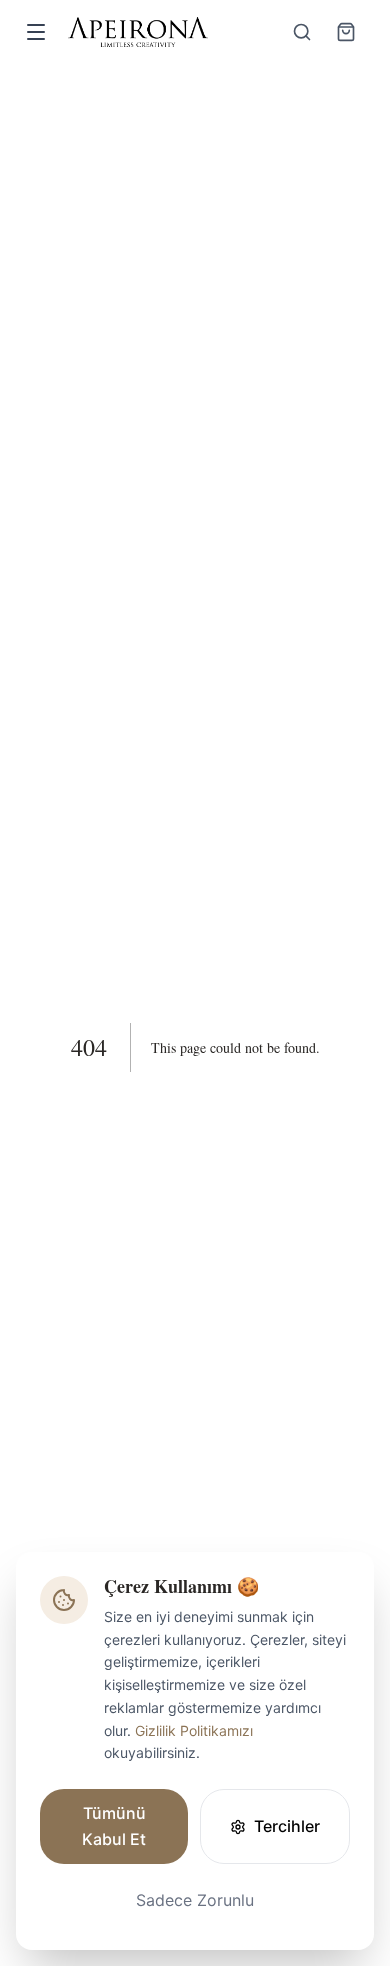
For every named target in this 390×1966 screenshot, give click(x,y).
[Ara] (302, 32)
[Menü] (36, 32)
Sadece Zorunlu (195, 1900)
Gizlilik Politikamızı (194, 1730)
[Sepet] (346, 32)
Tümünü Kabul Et (114, 1826)
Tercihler (287, 1826)
